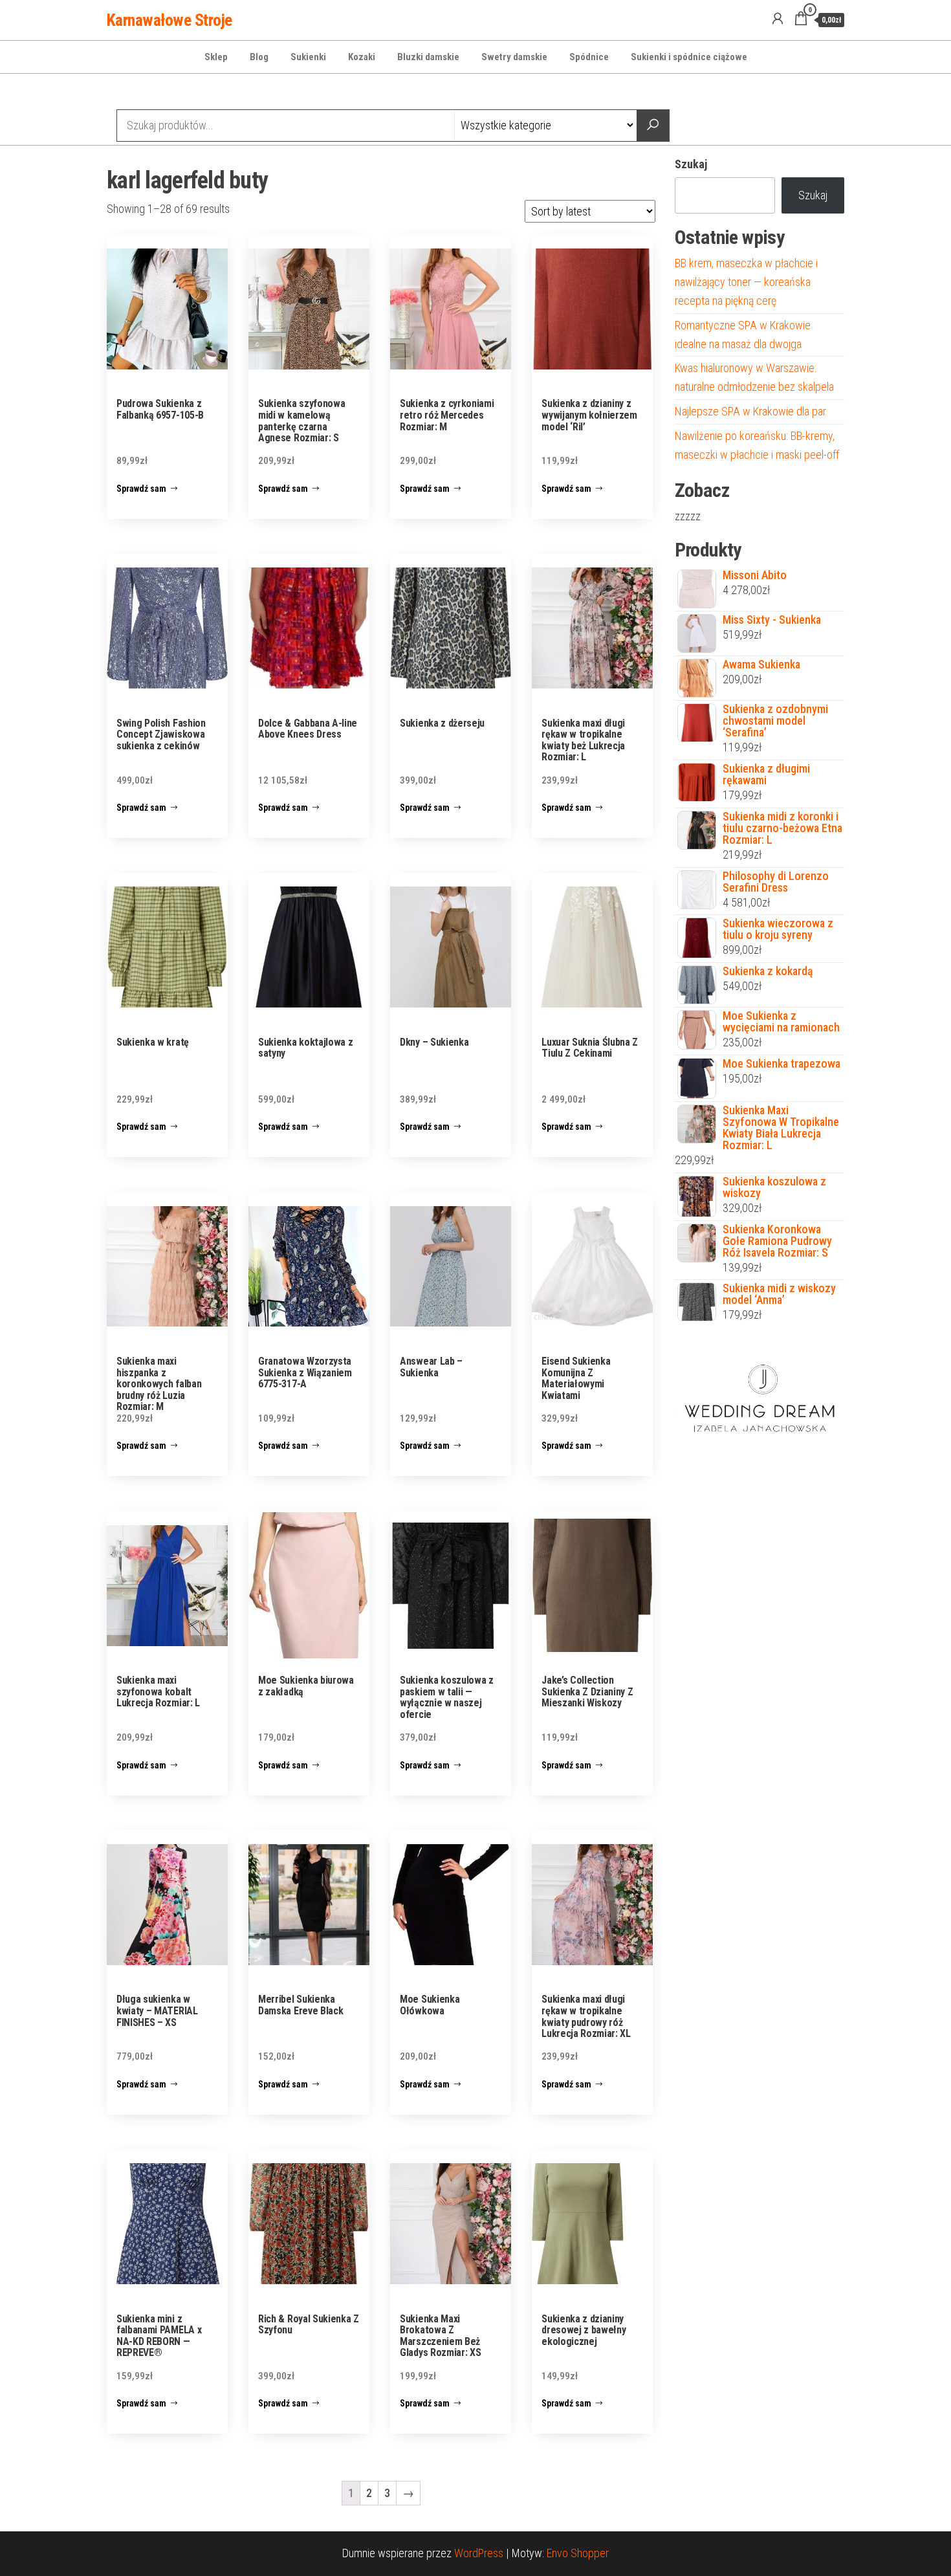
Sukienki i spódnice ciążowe (689, 57)
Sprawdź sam (141, 489)
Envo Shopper (578, 2553)
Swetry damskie (514, 57)
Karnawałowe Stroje (169, 20)
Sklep (216, 57)
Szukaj (691, 164)
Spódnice (589, 57)
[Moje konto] (778, 19)
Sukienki (308, 57)
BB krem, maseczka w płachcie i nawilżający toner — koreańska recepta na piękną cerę (746, 282)
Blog (259, 57)
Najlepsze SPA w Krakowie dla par (750, 411)
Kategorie (156, 93)
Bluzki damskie (428, 57)
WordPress (479, 2553)
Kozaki (362, 57)
